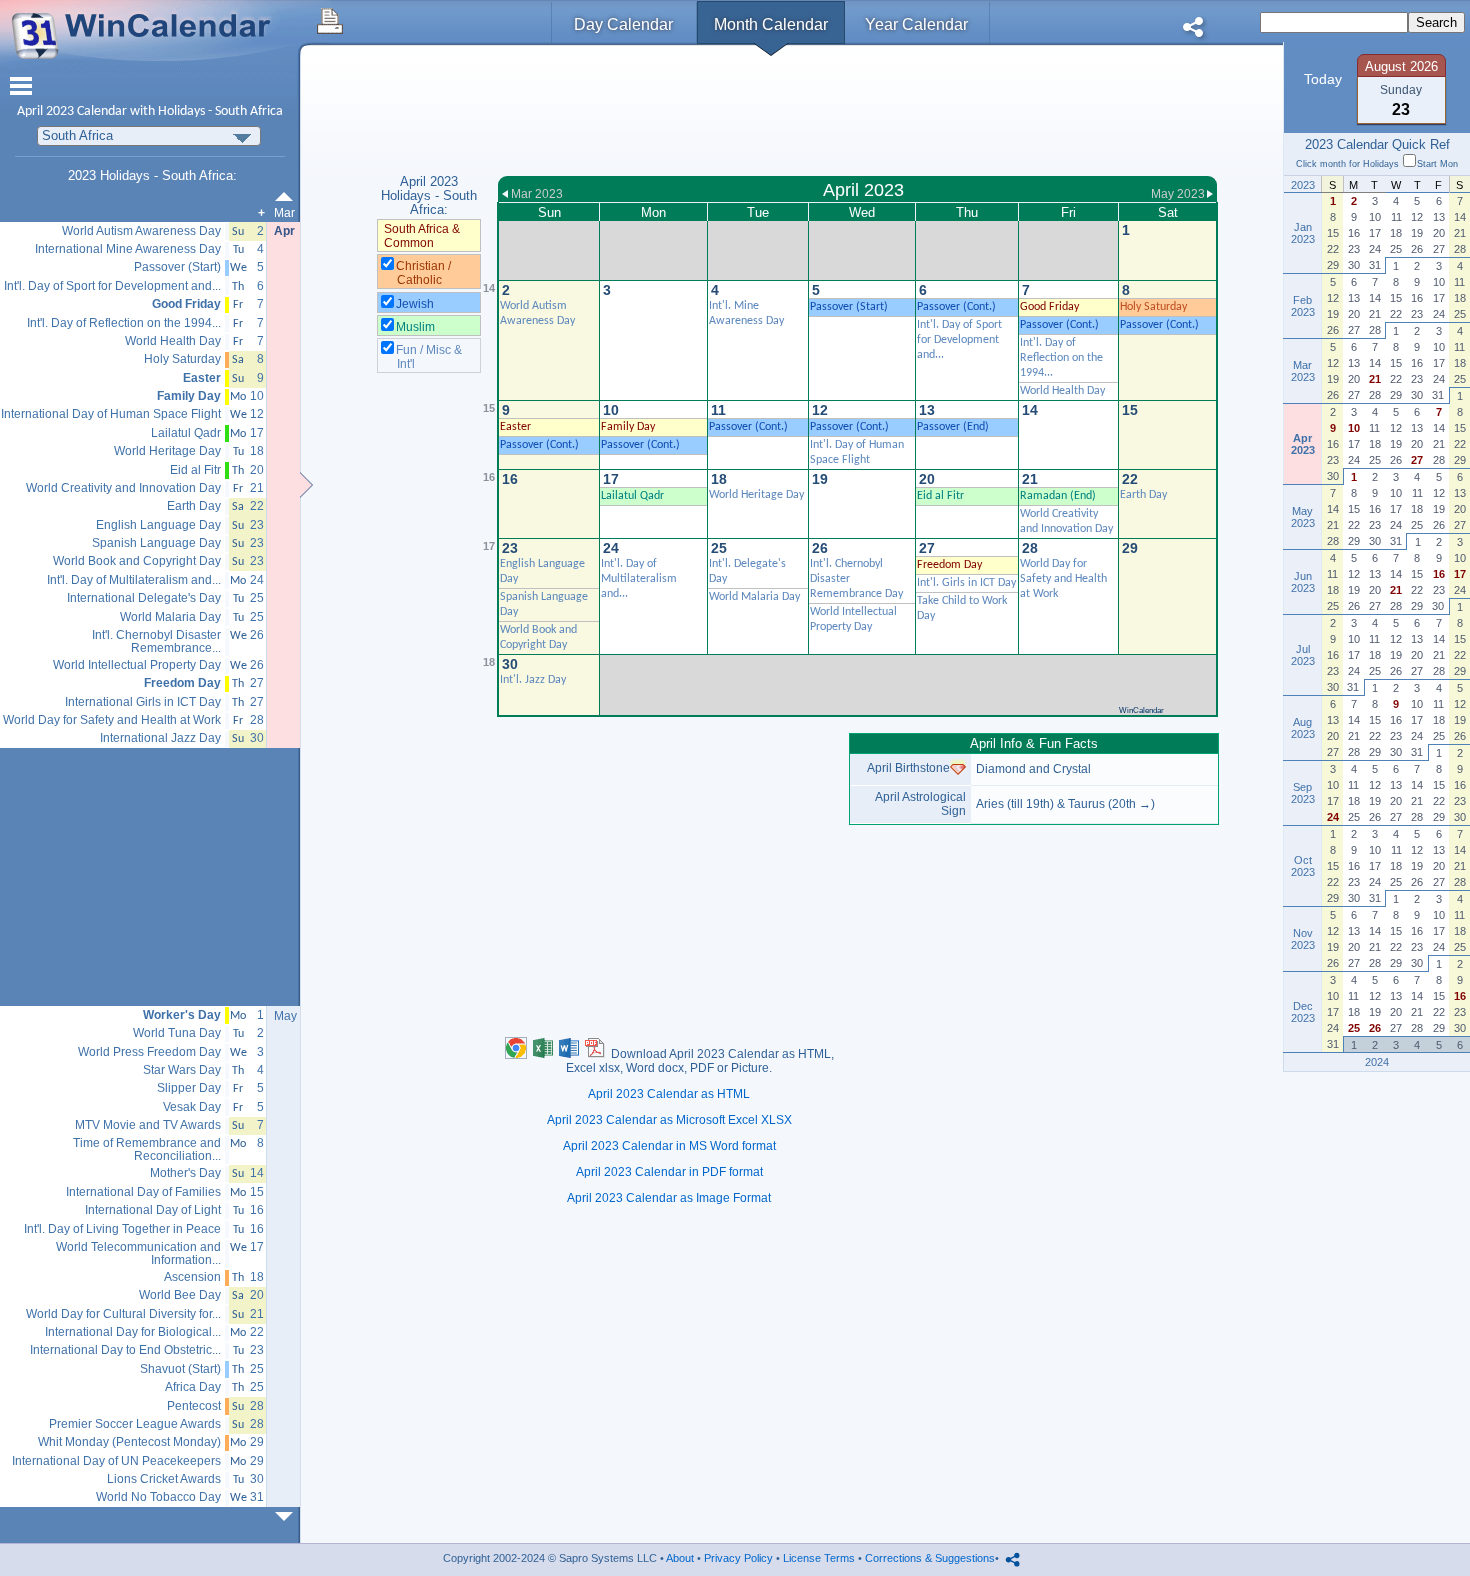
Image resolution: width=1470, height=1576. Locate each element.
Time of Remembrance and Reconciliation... (147, 1149)
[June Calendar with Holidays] (288, 1516)
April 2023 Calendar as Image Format (669, 1198)
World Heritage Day (756, 495)
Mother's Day (185, 1173)
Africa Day (193, 1387)
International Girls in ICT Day (143, 702)
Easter (515, 427)
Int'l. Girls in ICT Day (966, 583)
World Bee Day (180, 1295)
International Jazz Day (160, 738)
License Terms (819, 1558)
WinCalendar (1141, 710)
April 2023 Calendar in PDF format (669, 1172)
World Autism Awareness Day (141, 231)
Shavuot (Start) (180, 1369)
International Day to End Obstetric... (125, 1350)
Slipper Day (189, 1088)
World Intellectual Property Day (137, 665)
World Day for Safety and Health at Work (1063, 579)
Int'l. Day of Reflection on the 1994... (1061, 358)
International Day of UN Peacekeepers (116, 1461)
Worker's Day (182, 1015)
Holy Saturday (1153, 307)
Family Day (628, 427)
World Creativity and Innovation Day (123, 488)
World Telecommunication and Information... (138, 1253)
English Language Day (158, 525)
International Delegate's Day (144, 598)
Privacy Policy (738, 1558)
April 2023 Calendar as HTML (669, 1094)
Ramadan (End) (1058, 496)
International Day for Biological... (133, 1332)
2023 (60, 111)
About (680, 1558)
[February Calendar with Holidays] (288, 196)
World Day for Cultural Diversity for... (123, 1314)
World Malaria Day (754, 597)
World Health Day (1062, 391)
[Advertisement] (857, 113)
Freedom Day (949, 565)
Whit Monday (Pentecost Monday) (129, 1442)
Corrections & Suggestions (930, 1558)
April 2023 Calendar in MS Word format (669, 1146)
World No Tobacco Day (158, 1497)
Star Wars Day (182, 1070)
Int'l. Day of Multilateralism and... (639, 579)
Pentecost (194, 1406)
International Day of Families (143, 1192)
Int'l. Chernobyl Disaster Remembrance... (156, 641)
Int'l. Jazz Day (533, 680)
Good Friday (1049, 307)
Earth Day (1143, 495)
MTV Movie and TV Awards (148, 1125)
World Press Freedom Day (149, 1052)
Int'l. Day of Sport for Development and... (959, 340)
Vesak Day (192, 1107)
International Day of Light (153, 1210)
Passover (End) (953, 427)
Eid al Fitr (940, 496)
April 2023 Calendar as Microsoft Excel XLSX (669, 1120)
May (285, 1016)
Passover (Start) (849, 307)
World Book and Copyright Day (137, 561)
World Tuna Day (177, 1033)
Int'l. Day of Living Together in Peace (122, 1229)
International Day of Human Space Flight (111, 414)
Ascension (192, 1277)
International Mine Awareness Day (128, 249)
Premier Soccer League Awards (135, 1424)
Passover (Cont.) (956, 307)
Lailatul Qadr (632, 496)
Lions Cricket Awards (164, 1479)
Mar (284, 213)
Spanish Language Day (156, 543)
